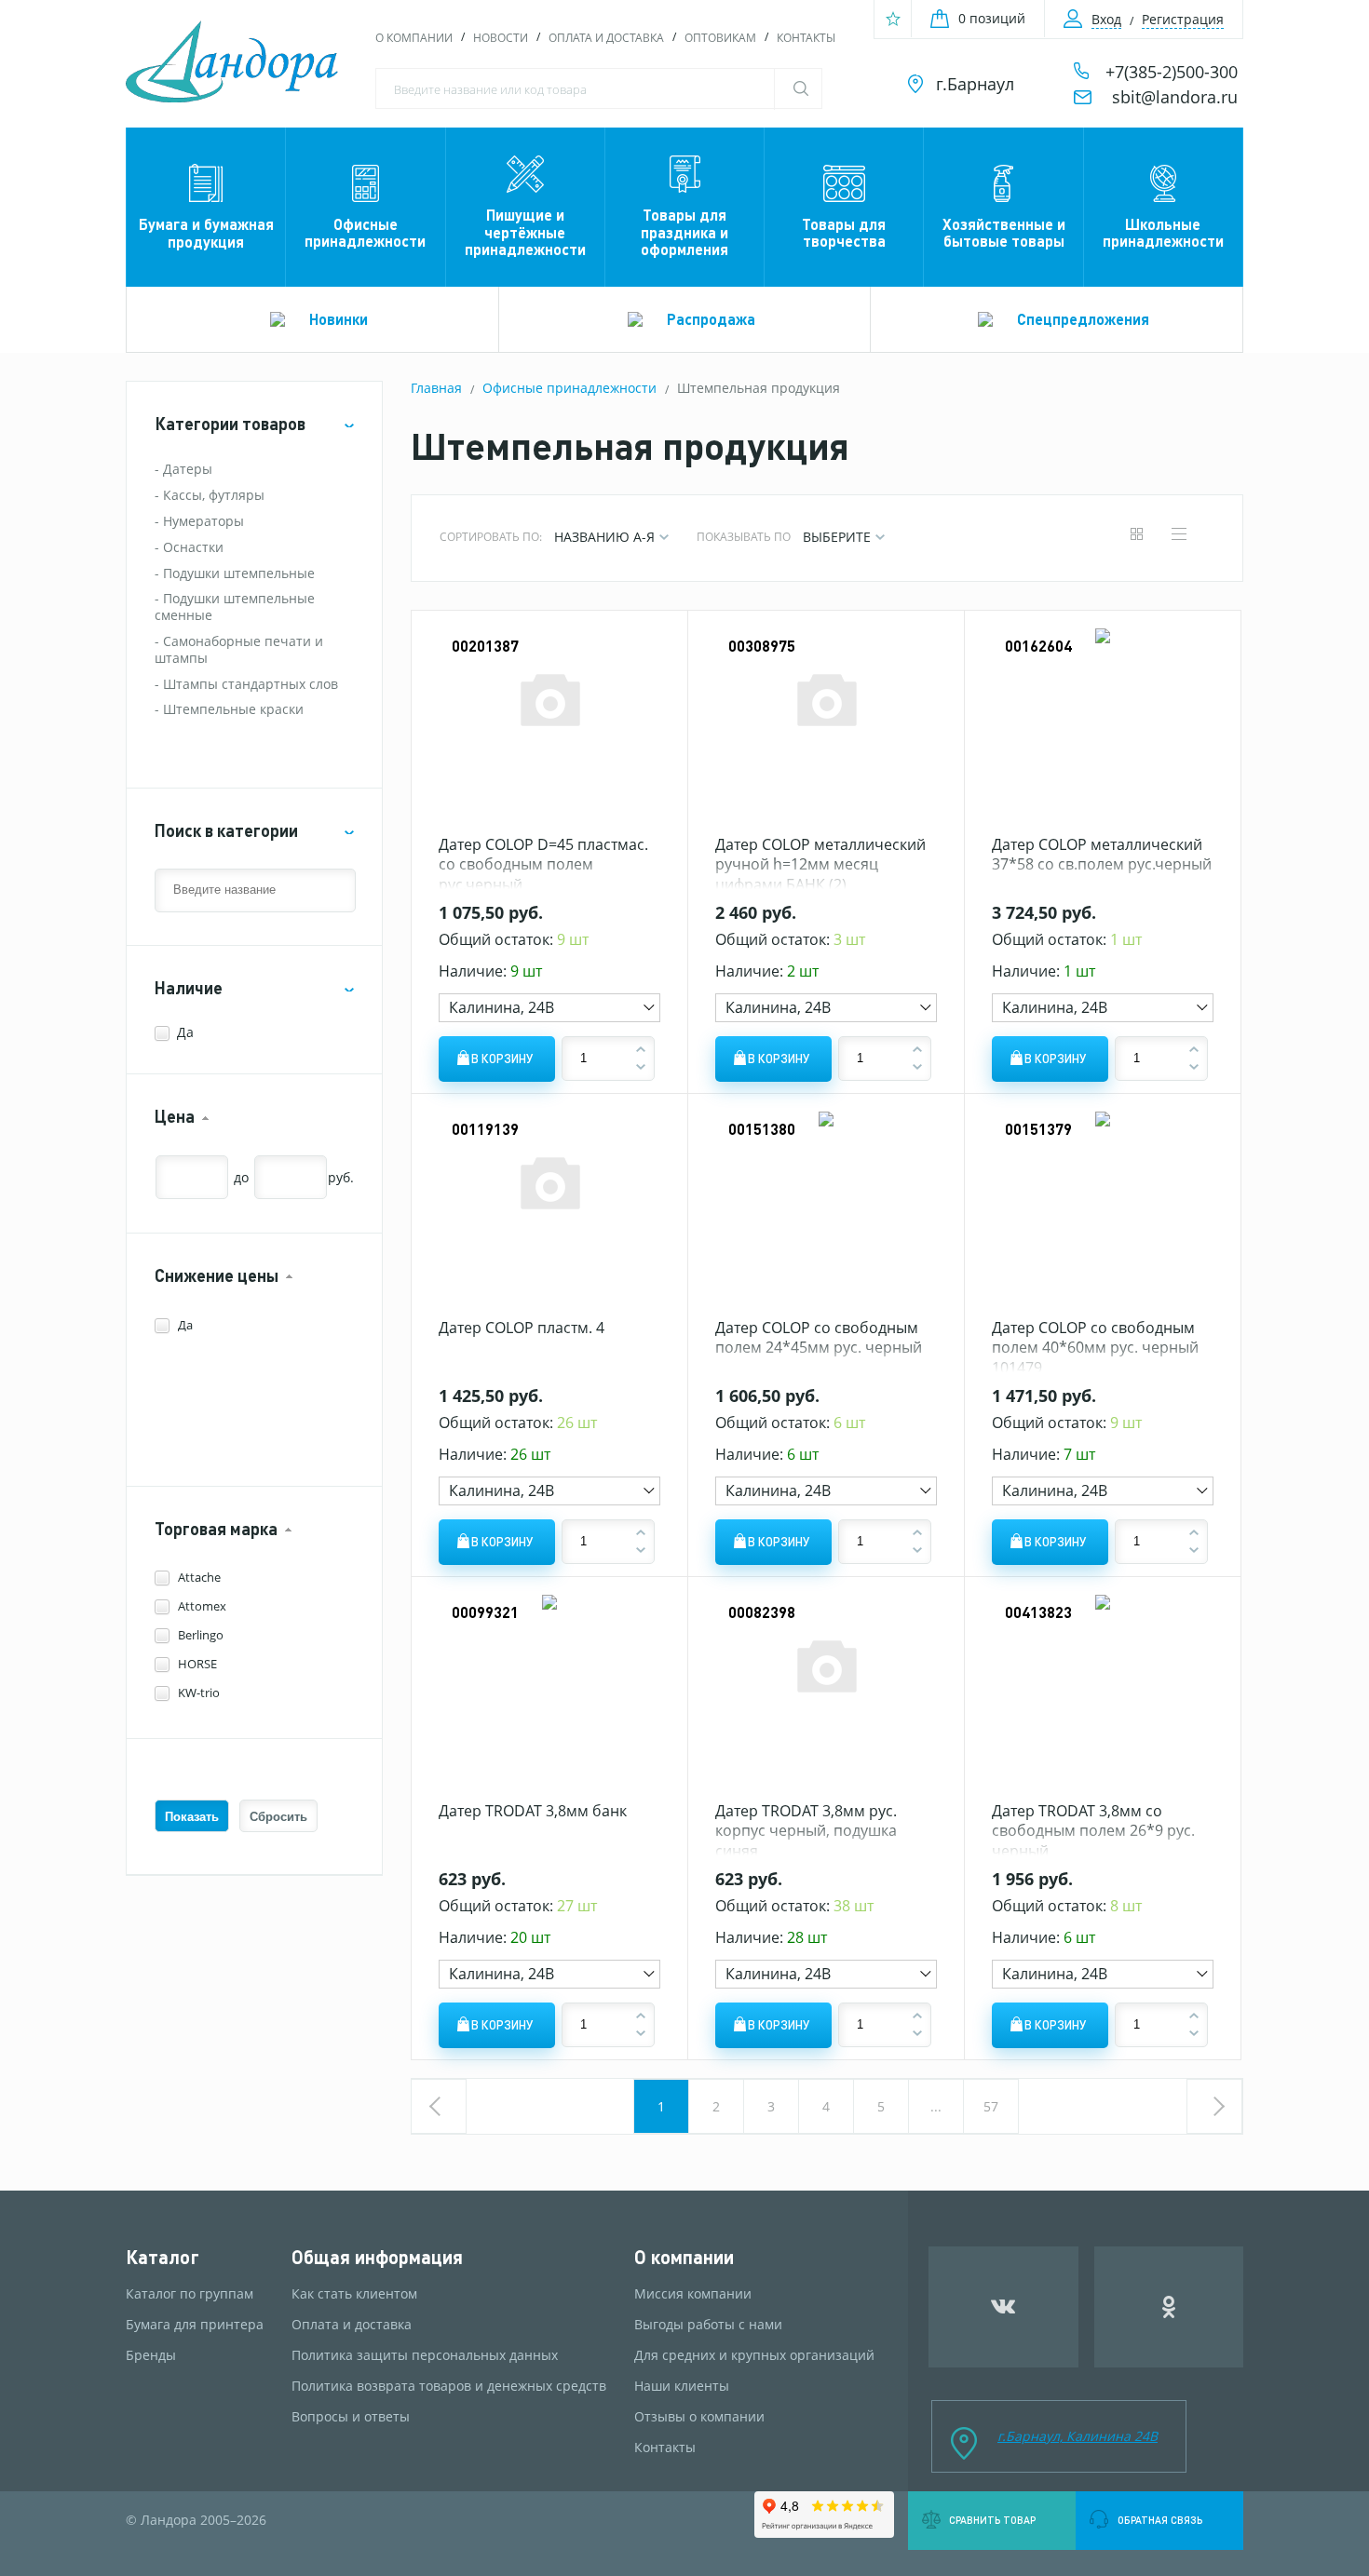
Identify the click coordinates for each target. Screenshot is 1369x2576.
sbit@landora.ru (1175, 97)
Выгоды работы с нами (708, 2325)
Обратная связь (1160, 2520)
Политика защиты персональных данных (425, 2355)
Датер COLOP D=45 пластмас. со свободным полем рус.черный (543, 864)
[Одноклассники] (1169, 2307)
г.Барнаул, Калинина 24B (1078, 2436)
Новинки (339, 319)
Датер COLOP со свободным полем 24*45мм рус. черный (819, 1338)
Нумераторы (203, 521)
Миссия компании (693, 2294)
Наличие (189, 988)
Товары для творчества (844, 232)
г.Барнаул (975, 84)
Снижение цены (217, 1276)
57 (991, 2106)
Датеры (188, 469)
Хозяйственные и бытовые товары (1004, 232)
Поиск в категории (226, 831)
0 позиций (992, 18)
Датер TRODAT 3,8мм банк (533, 1811)
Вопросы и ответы (351, 2417)
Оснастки (193, 547)
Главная (436, 388)
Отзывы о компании (699, 2417)
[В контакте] (1003, 2307)
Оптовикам (720, 38)
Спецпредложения (1083, 319)
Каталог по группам (190, 2294)
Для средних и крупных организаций (754, 2355)
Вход (1106, 19)
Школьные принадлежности (1163, 232)
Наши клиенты (682, 2386)
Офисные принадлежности (365, 232)
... (936, 2106)
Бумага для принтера (195, 2325)
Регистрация (1183, 19)
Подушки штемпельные (239, 573)
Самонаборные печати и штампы (239, 649)
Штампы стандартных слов (251, 684)
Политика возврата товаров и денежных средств (449, 2386)
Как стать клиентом (354, 2294)
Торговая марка (216, 1529)
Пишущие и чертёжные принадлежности (525, 232)
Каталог (163, 2257)
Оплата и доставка (606, 38)
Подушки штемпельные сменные (235, 607)
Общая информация (377, 2257)
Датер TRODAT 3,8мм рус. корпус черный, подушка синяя (806, 1831)
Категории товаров (230, 424)
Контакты (806, 38)
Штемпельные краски (233, 709)
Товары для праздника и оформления (684, 232)
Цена (175, 1117)
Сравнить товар (992, 2520)
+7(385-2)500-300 (1172, 72)
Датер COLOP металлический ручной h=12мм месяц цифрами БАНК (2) (820, 864)
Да (185, 1032)
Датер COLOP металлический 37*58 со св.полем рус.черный (1102, 855)
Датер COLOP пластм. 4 (522, 1328)
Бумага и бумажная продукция (206, 232)
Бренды (151, 2355)
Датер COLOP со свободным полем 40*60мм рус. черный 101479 (1095, 1348)
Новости (501, 38)
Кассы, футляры (214, 495)
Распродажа (711, 319)
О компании (414, 38)
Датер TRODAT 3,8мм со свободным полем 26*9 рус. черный (1093, 1831)
